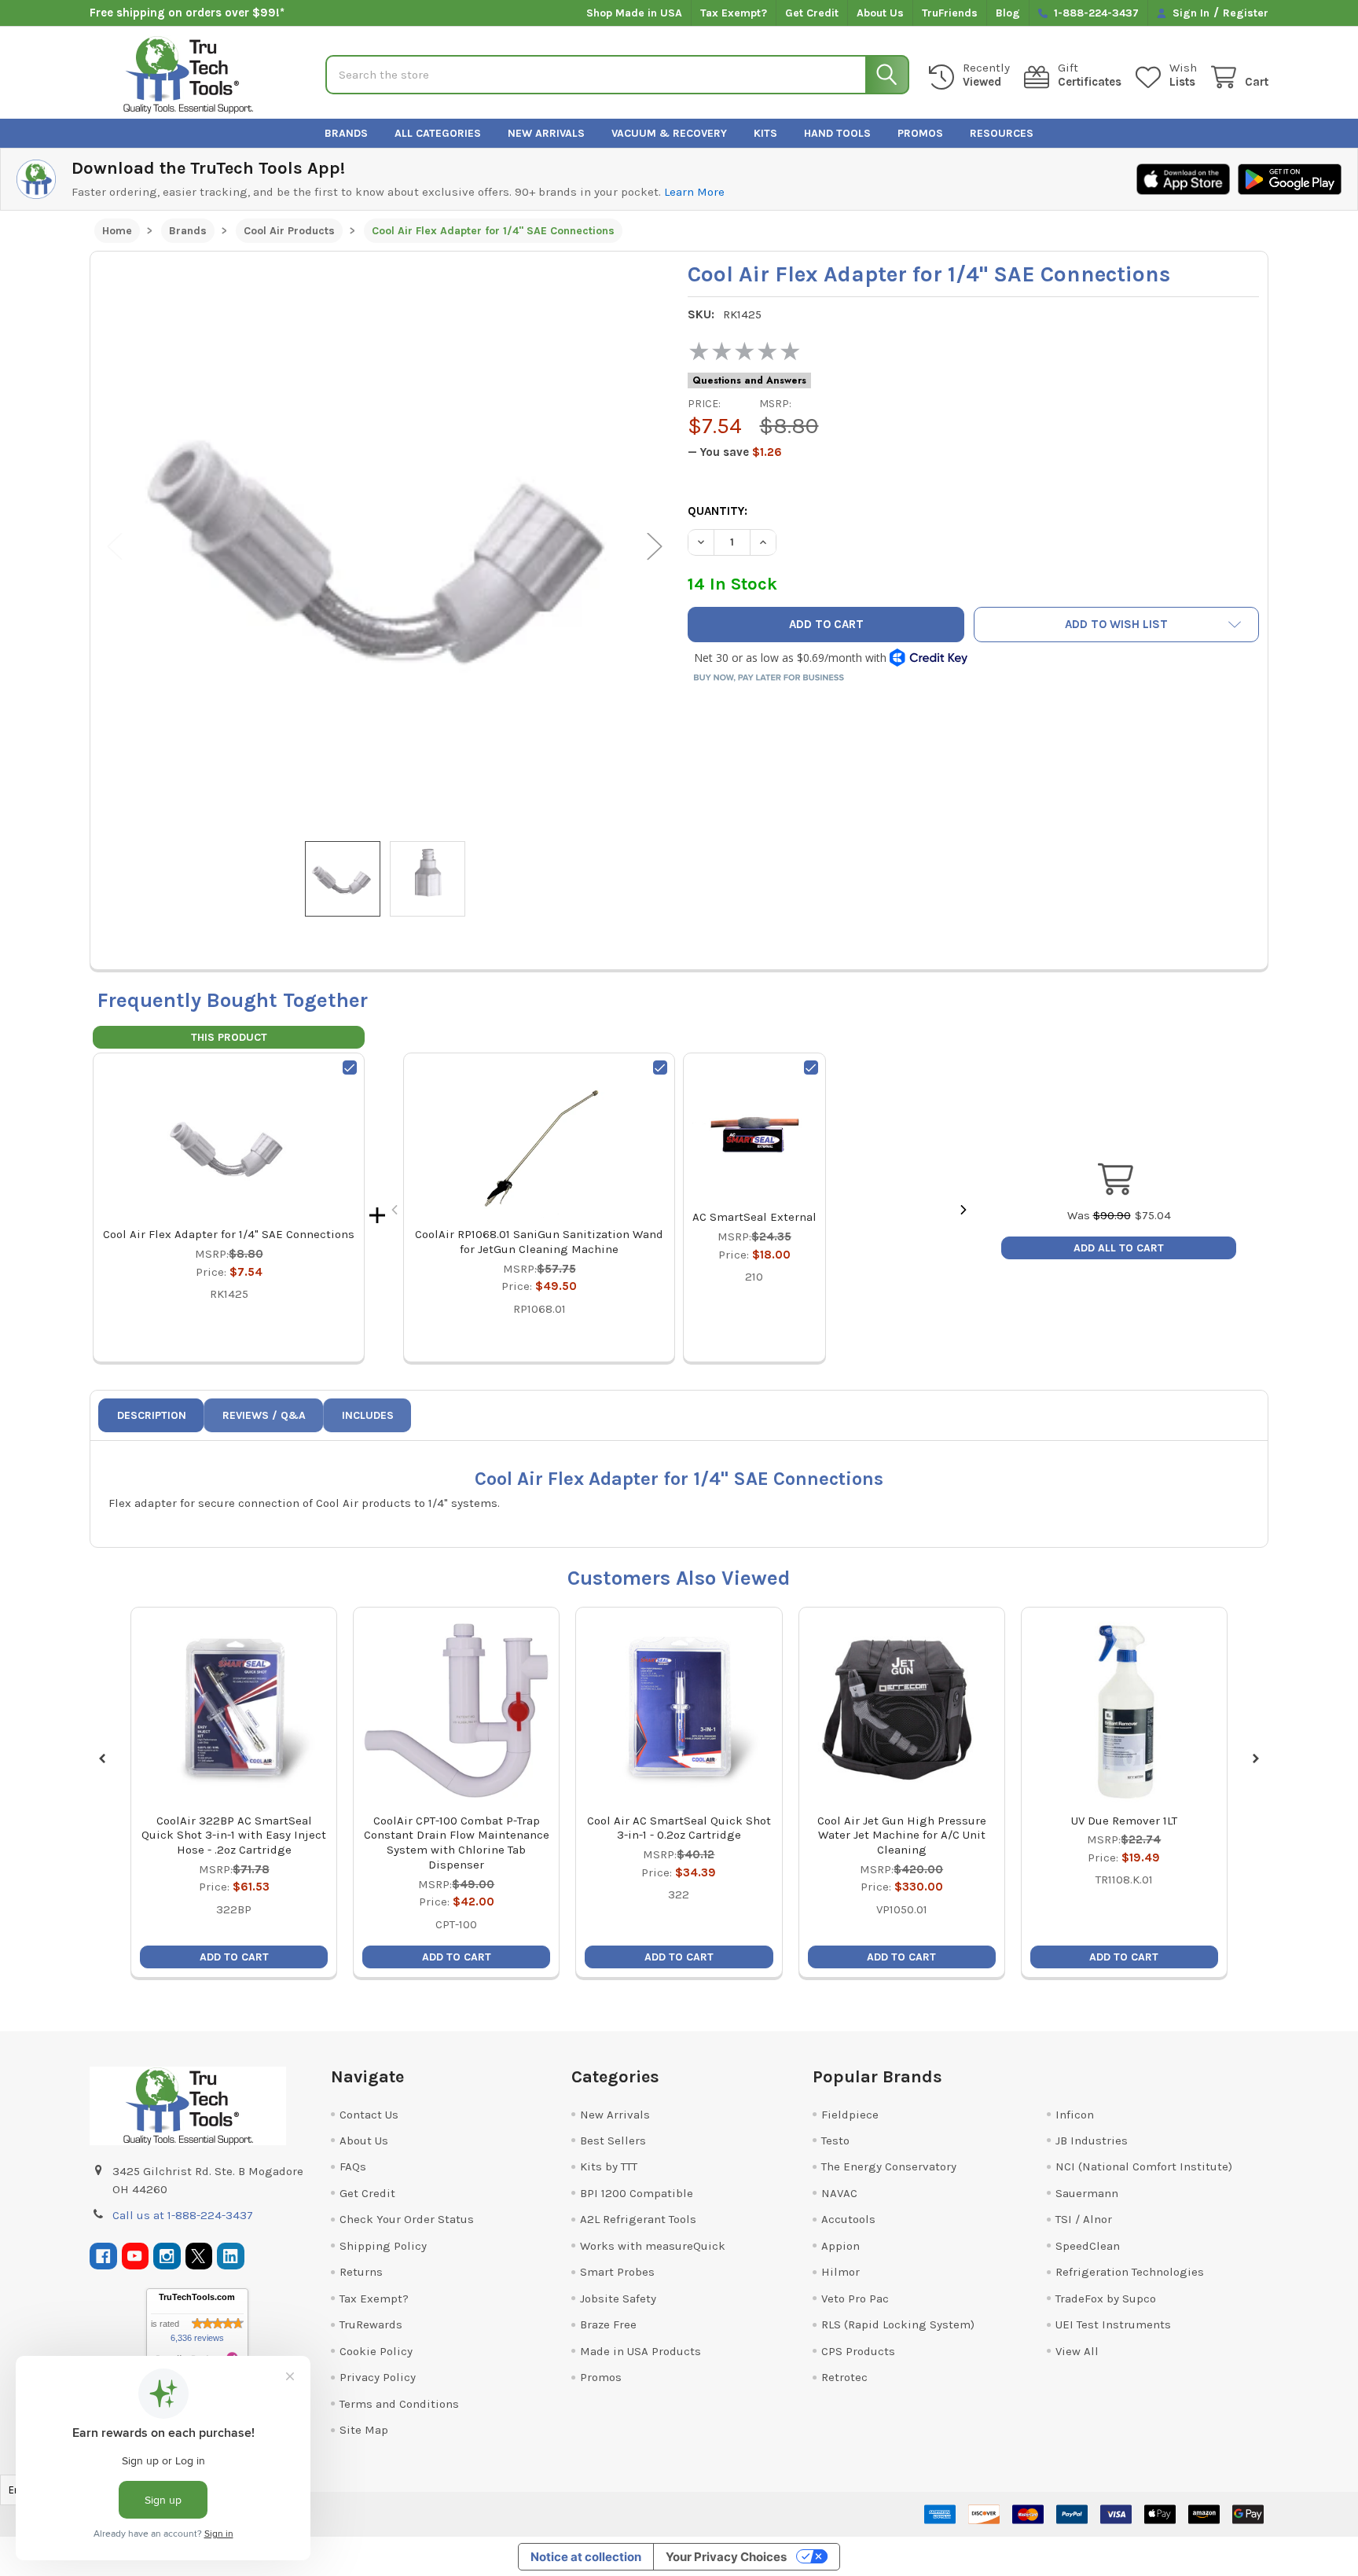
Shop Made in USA (634, 13)
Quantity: (718, 511)
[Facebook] (103, 2256)
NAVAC (839, 2193)
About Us (880, 13)
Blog (1008, 13)
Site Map (364, 2430)
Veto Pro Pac (855, 2299)
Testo (835, 2141)
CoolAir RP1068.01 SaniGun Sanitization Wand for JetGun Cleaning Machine (539, 1242)
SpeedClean (1088, 2246)
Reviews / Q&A (264, 1415)
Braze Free (608, 2324)
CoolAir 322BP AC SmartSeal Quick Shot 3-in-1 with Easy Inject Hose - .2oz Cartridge (234, 1836)
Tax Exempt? (734, 13)
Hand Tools (837, 133)
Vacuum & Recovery (669, 133)
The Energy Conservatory (889, 2166)
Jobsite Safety (618, 2299)
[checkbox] (350, 1068)
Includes (368, 1415)
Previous (115, 547)
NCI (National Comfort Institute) (1144, 2166)
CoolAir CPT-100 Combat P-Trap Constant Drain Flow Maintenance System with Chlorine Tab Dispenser (457, 1843)
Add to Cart (234, 1957)
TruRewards (371, 2324)
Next (655, 547)
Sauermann (1087, 2193)
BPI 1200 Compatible (637, 2193)
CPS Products (858, 2351)
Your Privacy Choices (726, 2557)
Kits (765, 133)
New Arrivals (546, 133)
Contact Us (369, 2115)
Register (1246, 13)
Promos (920, 133)
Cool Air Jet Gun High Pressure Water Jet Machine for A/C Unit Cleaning (902, 1836)
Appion (840, 2246)
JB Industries (1092, 2141)
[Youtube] (136, 2256)
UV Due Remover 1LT (1124, 1821)
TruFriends (950, 13)
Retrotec (844, 2377)
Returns (361, 2272)
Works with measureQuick (653, 2246)
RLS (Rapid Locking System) (898, 2324)
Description (152, 1415)
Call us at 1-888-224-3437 (183, 2215)
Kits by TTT (609, 2166)
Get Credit (812, 13)
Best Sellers (613, 2141)
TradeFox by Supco (1106, 2299)
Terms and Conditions (399, 2404)
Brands (346, 133)
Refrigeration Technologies (1130, 2272)
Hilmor (840, 2272)
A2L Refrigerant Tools (638, 2219)
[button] (1117, 625)
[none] (385, 546)
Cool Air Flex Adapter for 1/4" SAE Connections (229, 1234)
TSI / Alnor (1084, 2219)
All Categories (438, 133)
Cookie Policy (376, 2351)
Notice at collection (586, 2557)
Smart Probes (617, 2272)
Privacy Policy (378, 2377)
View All (1077, 2351)
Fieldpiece (850, 2115)
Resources (1002, 133)
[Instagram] (167, 2256)
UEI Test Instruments (1113, 2324)
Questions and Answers (749, 380)
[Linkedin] (231, 2256)
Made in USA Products (640, 2351)
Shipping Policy (383, 2246)
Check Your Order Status (407, 2219)
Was (1099, 1215)
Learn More (694, 192)
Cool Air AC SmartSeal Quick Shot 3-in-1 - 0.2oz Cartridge (679, 1828)
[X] (199, 2256)
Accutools (848, 2219)
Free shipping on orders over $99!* (187, 13)
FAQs (353, 2166)
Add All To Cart (1119, 1248)
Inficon (1075, 2115)
